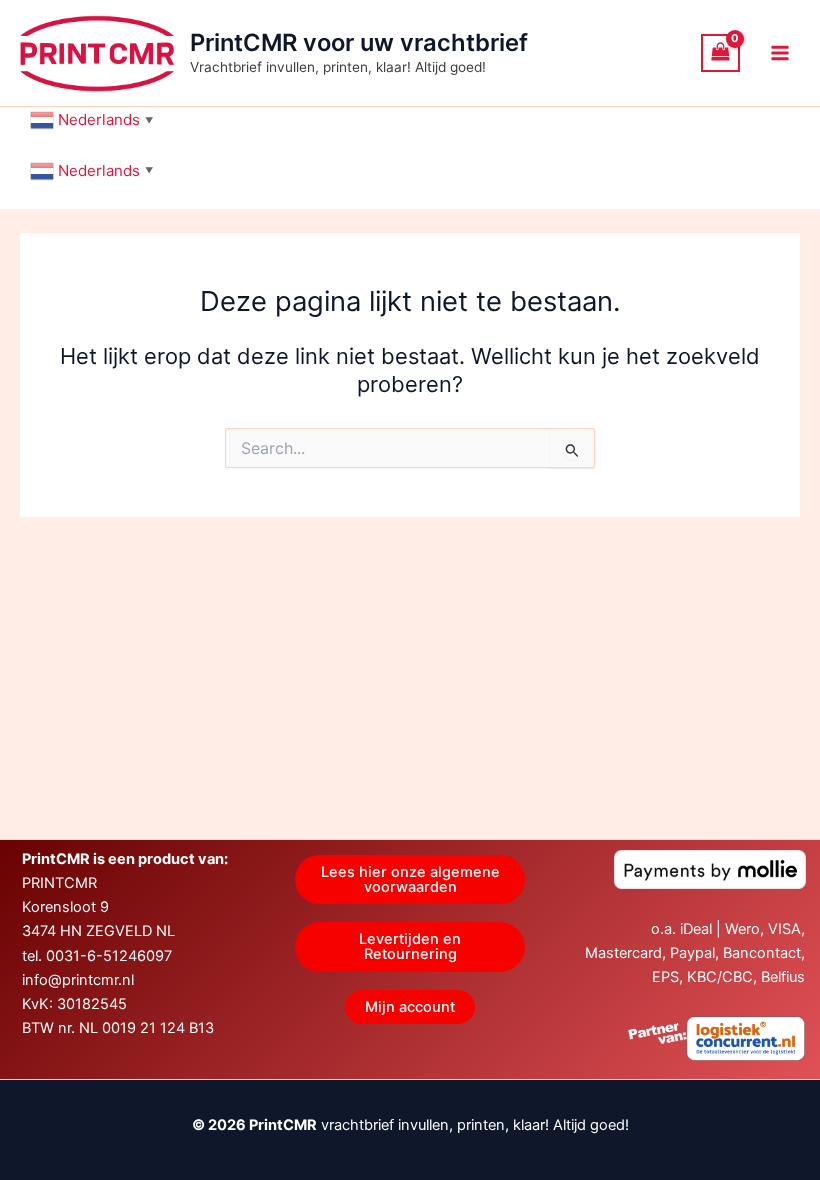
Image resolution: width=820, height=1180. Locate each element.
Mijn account (410, 1007)
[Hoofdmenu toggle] (780, 53)
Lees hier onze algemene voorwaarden (410, 879)
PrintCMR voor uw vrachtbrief (359, 42)
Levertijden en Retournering (410, 946)
